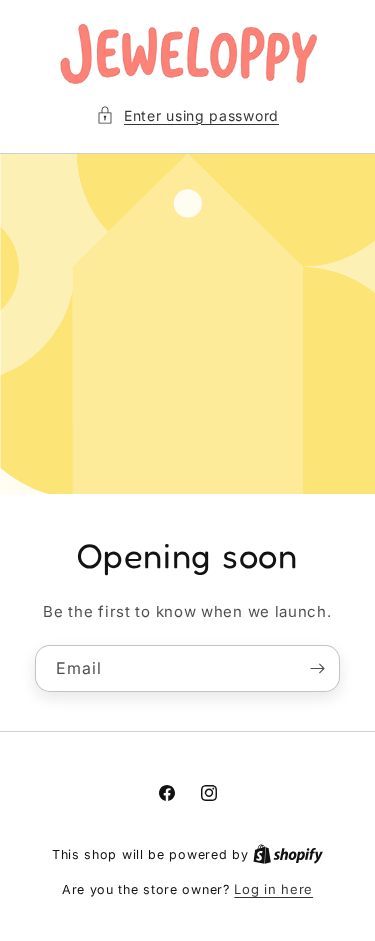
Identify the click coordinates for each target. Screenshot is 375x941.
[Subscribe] (317, 667)
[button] (187, 115)
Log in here (273, 889)
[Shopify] (288, 854)
